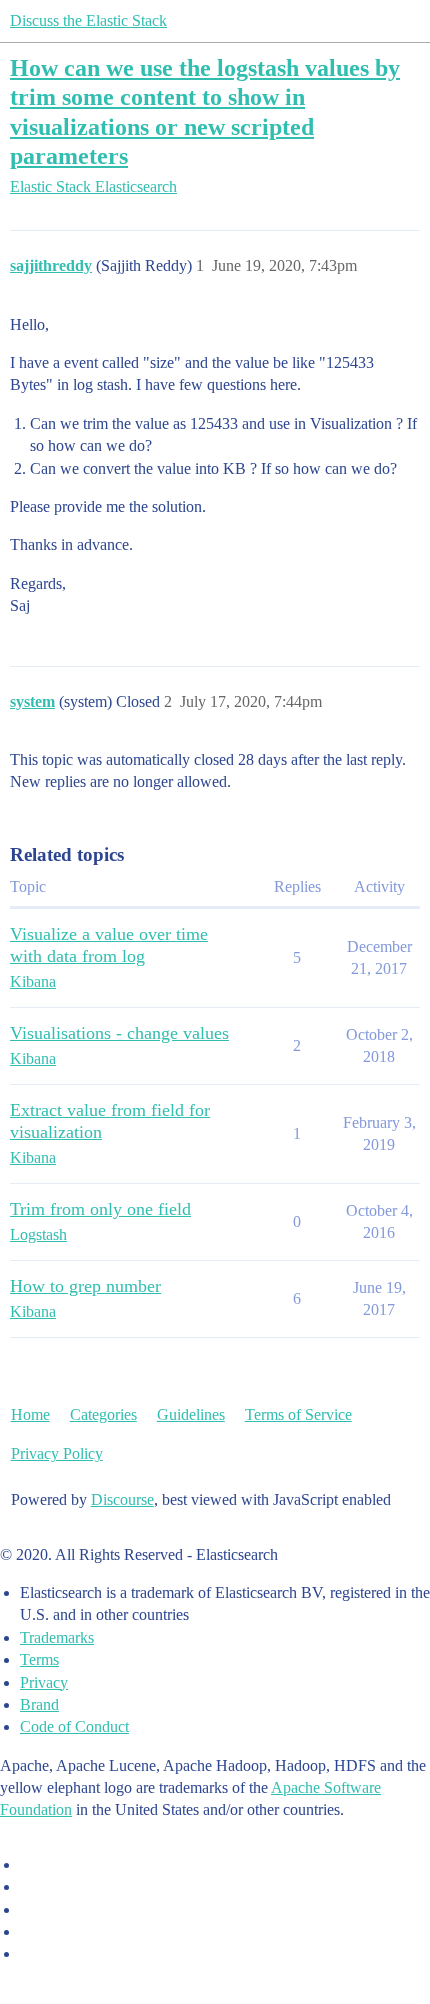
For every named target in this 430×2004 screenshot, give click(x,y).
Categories (103, 1414)
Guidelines (191, 1414)
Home (30, 1414)
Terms (39, 1659)
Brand (39, 1704)
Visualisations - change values (119, 1033)
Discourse (122, 1499)
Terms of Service (298, 1414)
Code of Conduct (74, 1726)
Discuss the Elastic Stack (88, 20)
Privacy (44, 1682)
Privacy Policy (57, 1453)
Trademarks (57, 1637)
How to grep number (85, 1286)
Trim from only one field (100, 1209)
